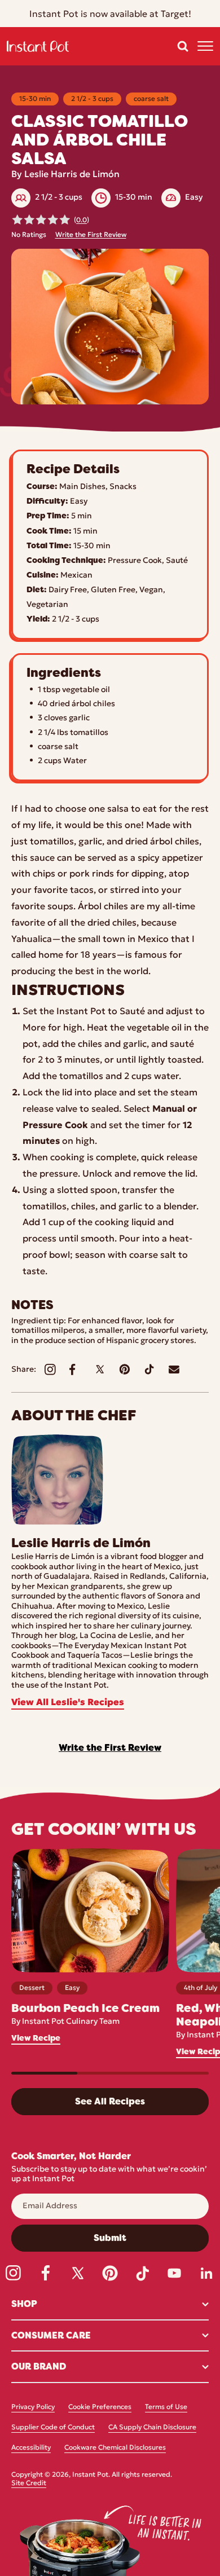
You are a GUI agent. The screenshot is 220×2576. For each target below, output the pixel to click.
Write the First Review (91, 235)
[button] (183, 46)
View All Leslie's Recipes (68, 1703)
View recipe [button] (36, 2038)
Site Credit (29, 2483)
